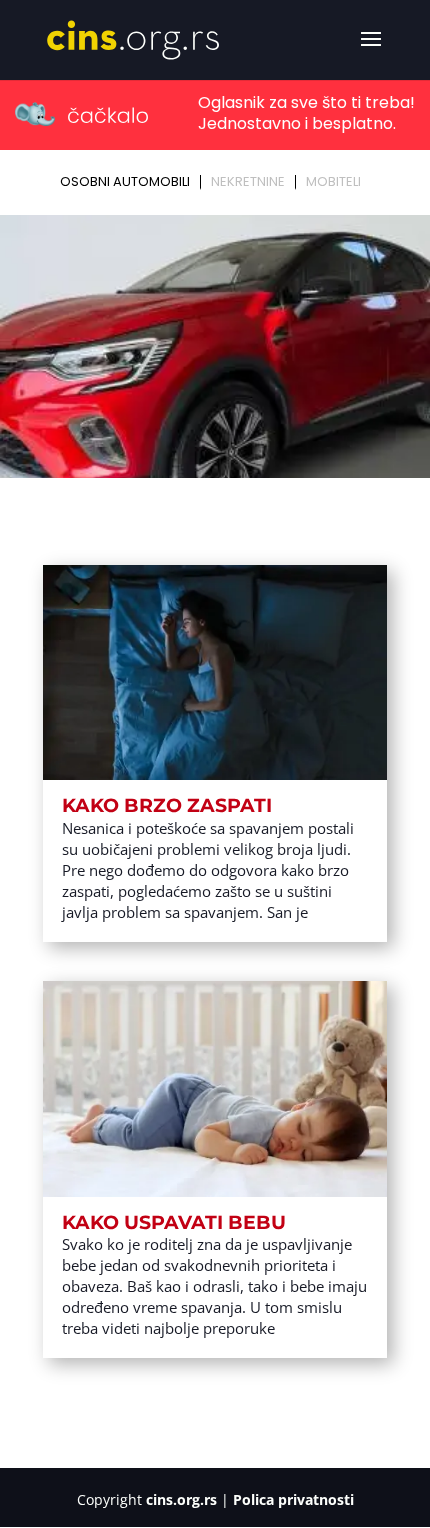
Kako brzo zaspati (167, 805)
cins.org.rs (181, 1499)
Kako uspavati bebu (174, 1222)
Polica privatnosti (293, 1499)
